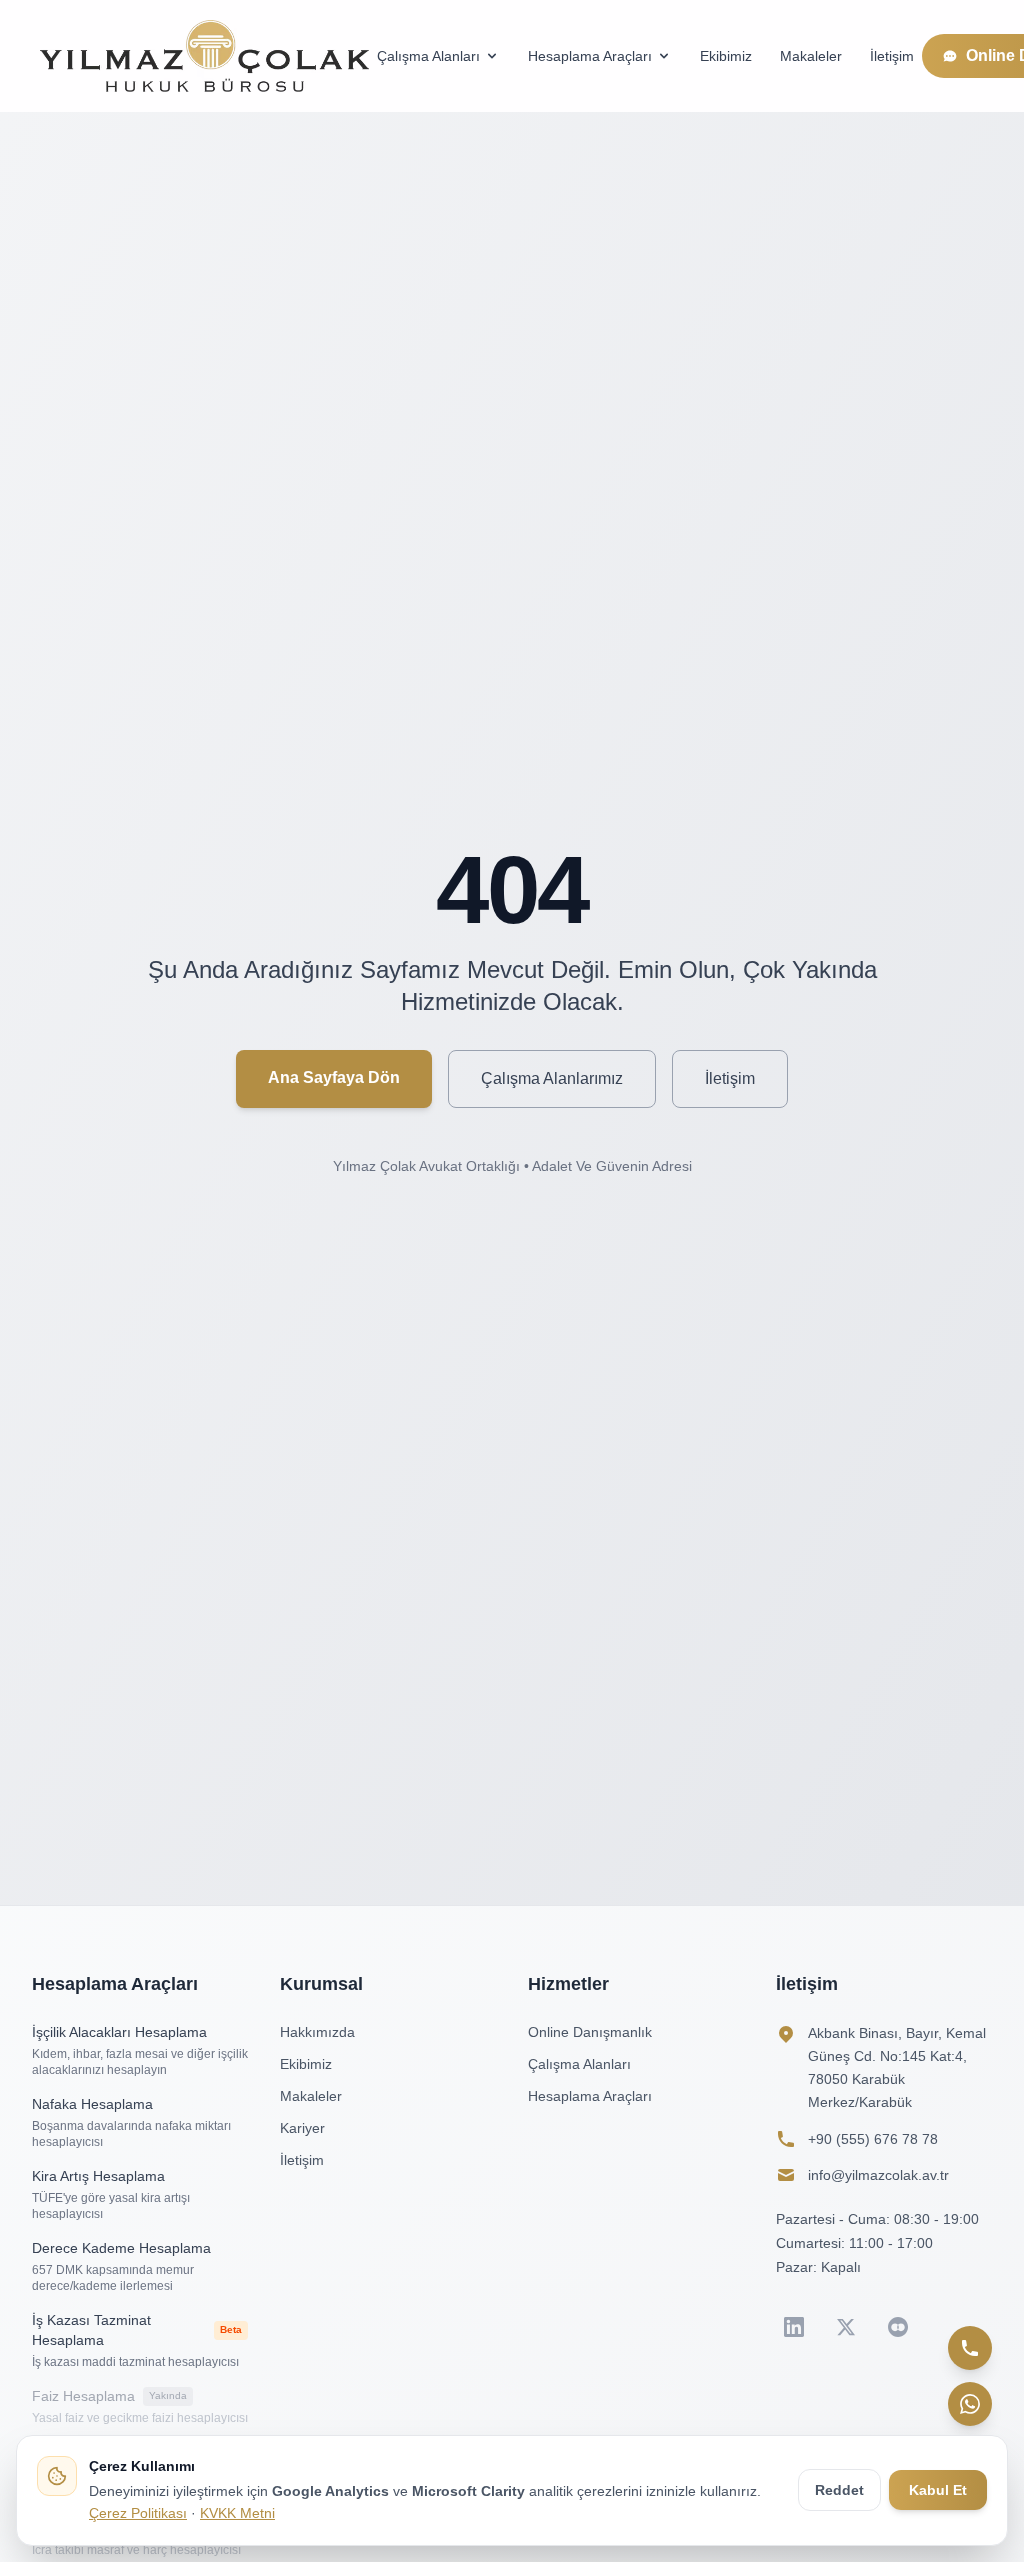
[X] (846, 2327)
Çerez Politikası (138, 2513)
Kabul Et (938, 2490)
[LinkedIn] (794, 2327)
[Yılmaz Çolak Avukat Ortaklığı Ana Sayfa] (204, 56)
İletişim (892, 56)
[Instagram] (898, 2327)
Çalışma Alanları (428, 56)
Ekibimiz (726, 56)
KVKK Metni (237, 2513)
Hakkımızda (317, 2032)
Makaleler (811, 56)
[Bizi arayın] (970, 2348)
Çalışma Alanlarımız (552, 1078)
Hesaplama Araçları (590, 56)
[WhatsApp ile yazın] (970, 2404)
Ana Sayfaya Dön (334, 1077)
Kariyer (302, 2128)
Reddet (839, 2490)
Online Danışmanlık (590, 2032)
